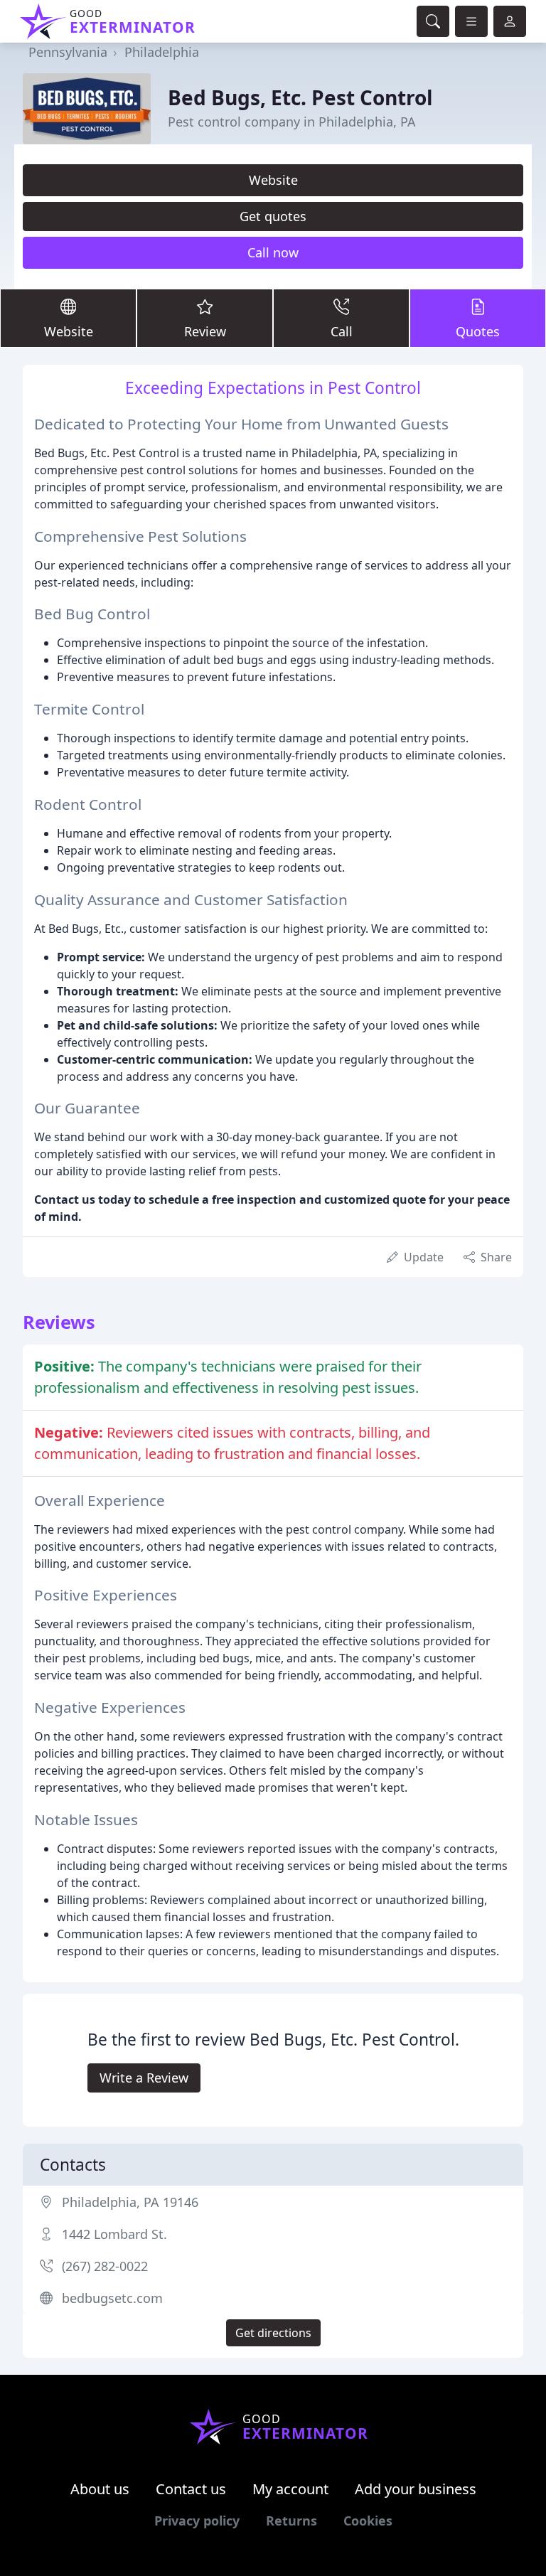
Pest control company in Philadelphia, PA (292, 122)
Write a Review (144, 2078)
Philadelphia (162, 52)
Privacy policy (197, 2521)
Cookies (368, 2521)
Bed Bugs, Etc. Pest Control (300, 97)
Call (342, 331)
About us (100, 2489)
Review (205, 331)
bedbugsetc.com (112, 2298)
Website (273, 180)
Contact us (191, 2489)
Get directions (273, 2333)
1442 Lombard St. (114, 2234)
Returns (291, 2521)
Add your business (416, 2489)
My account (290, 2489)
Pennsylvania (68, 52)
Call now (273, 252)
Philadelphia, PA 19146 (130, 2202)
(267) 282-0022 (105, 2266)
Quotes (478, 331)
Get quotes (273, 216)
